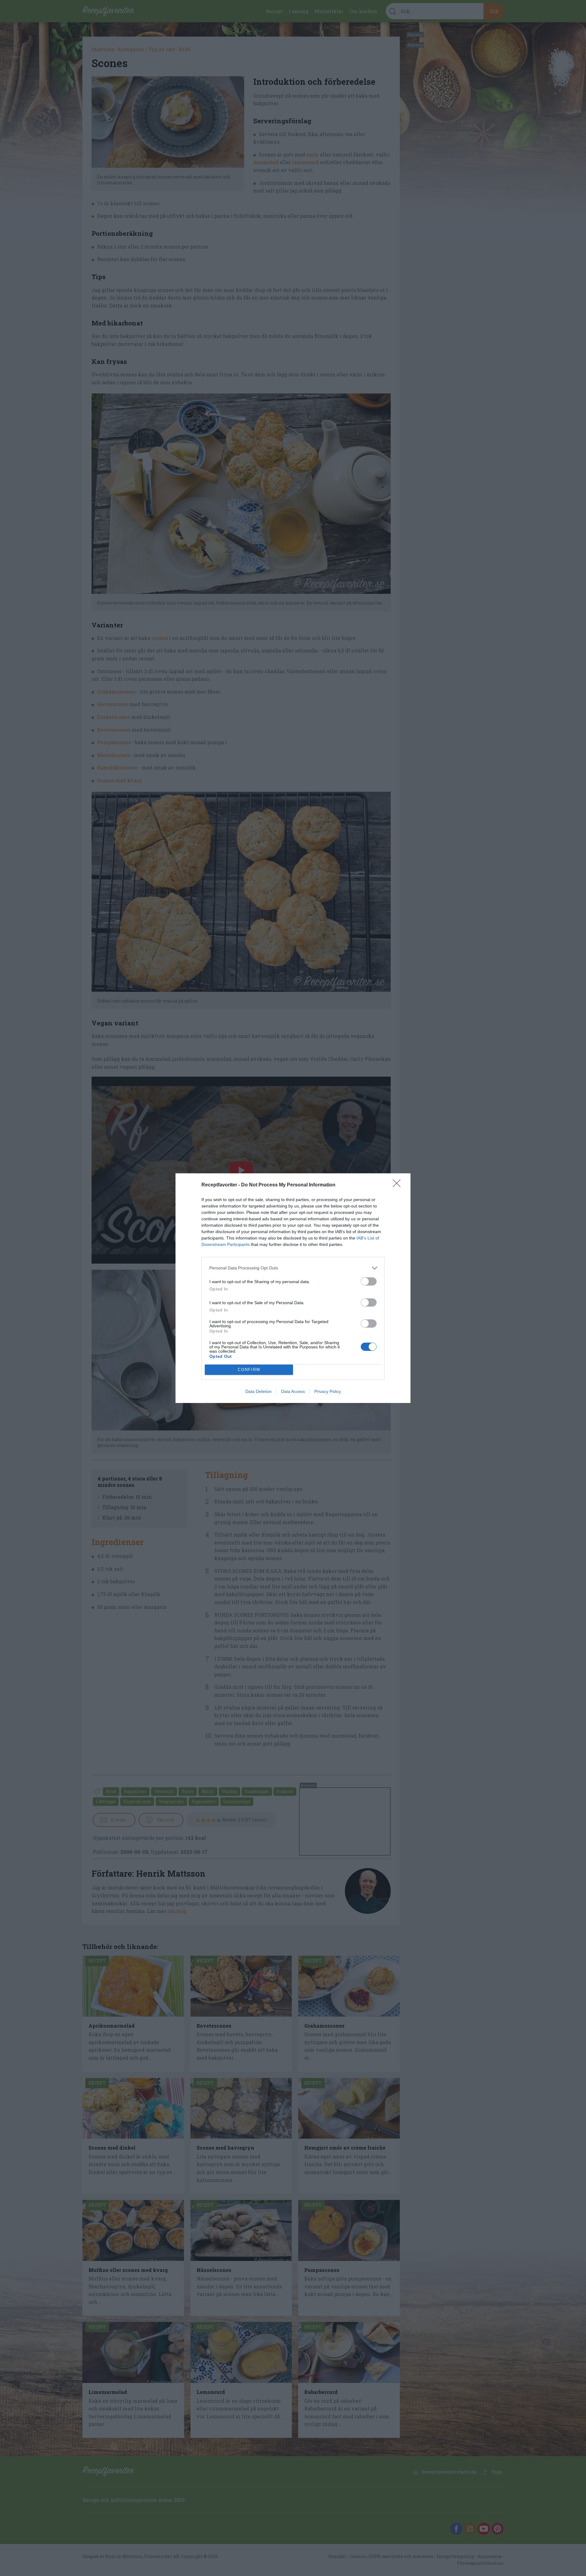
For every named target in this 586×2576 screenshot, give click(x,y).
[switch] (369, 1281)
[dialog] (293, 1288)
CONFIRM (249, 1370)
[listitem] (293, 1268)
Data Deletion (259, 1391)
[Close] (399, 1185)
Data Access (293, 1391)
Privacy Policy (328, 1391)
